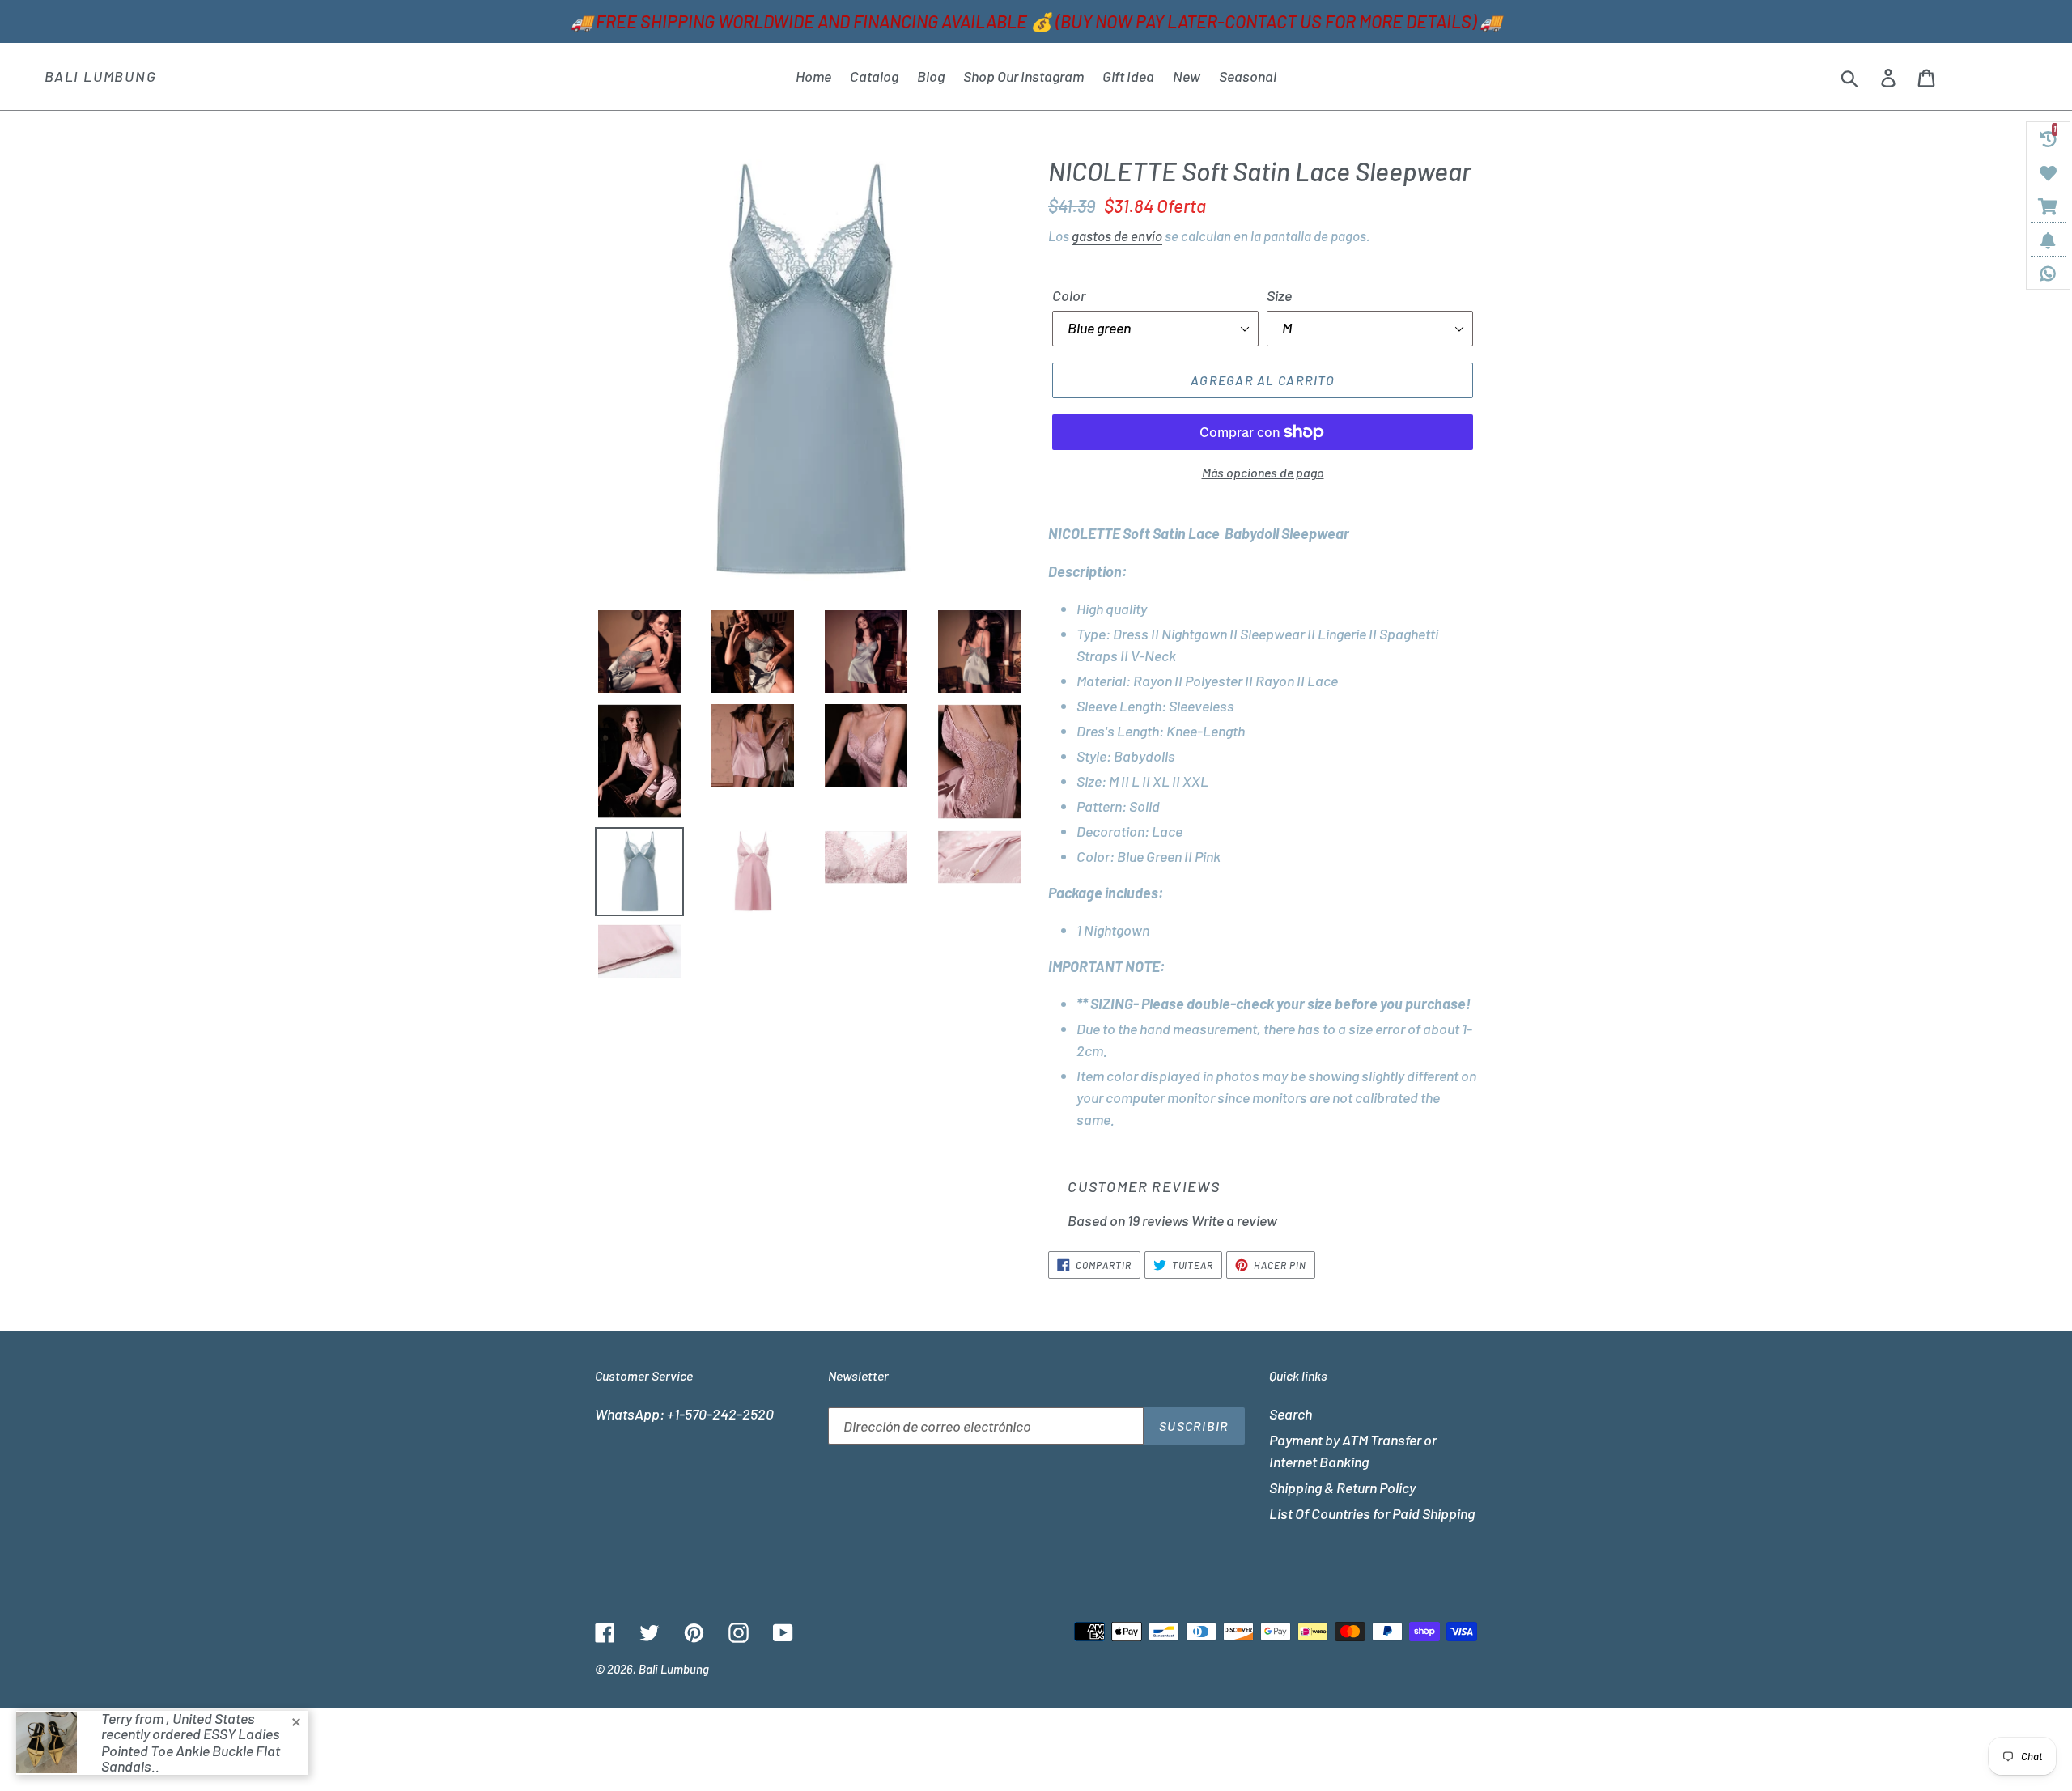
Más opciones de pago (1263, 472)
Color (1069, 295)
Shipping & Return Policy (1342, 1488)
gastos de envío (1117, 236)
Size (1279, 295)
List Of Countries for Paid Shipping (1372, 1513)
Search (1291, 1414)
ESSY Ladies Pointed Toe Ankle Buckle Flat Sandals (191, 1751)
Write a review (1234, 1220)
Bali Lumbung (101, 76)
